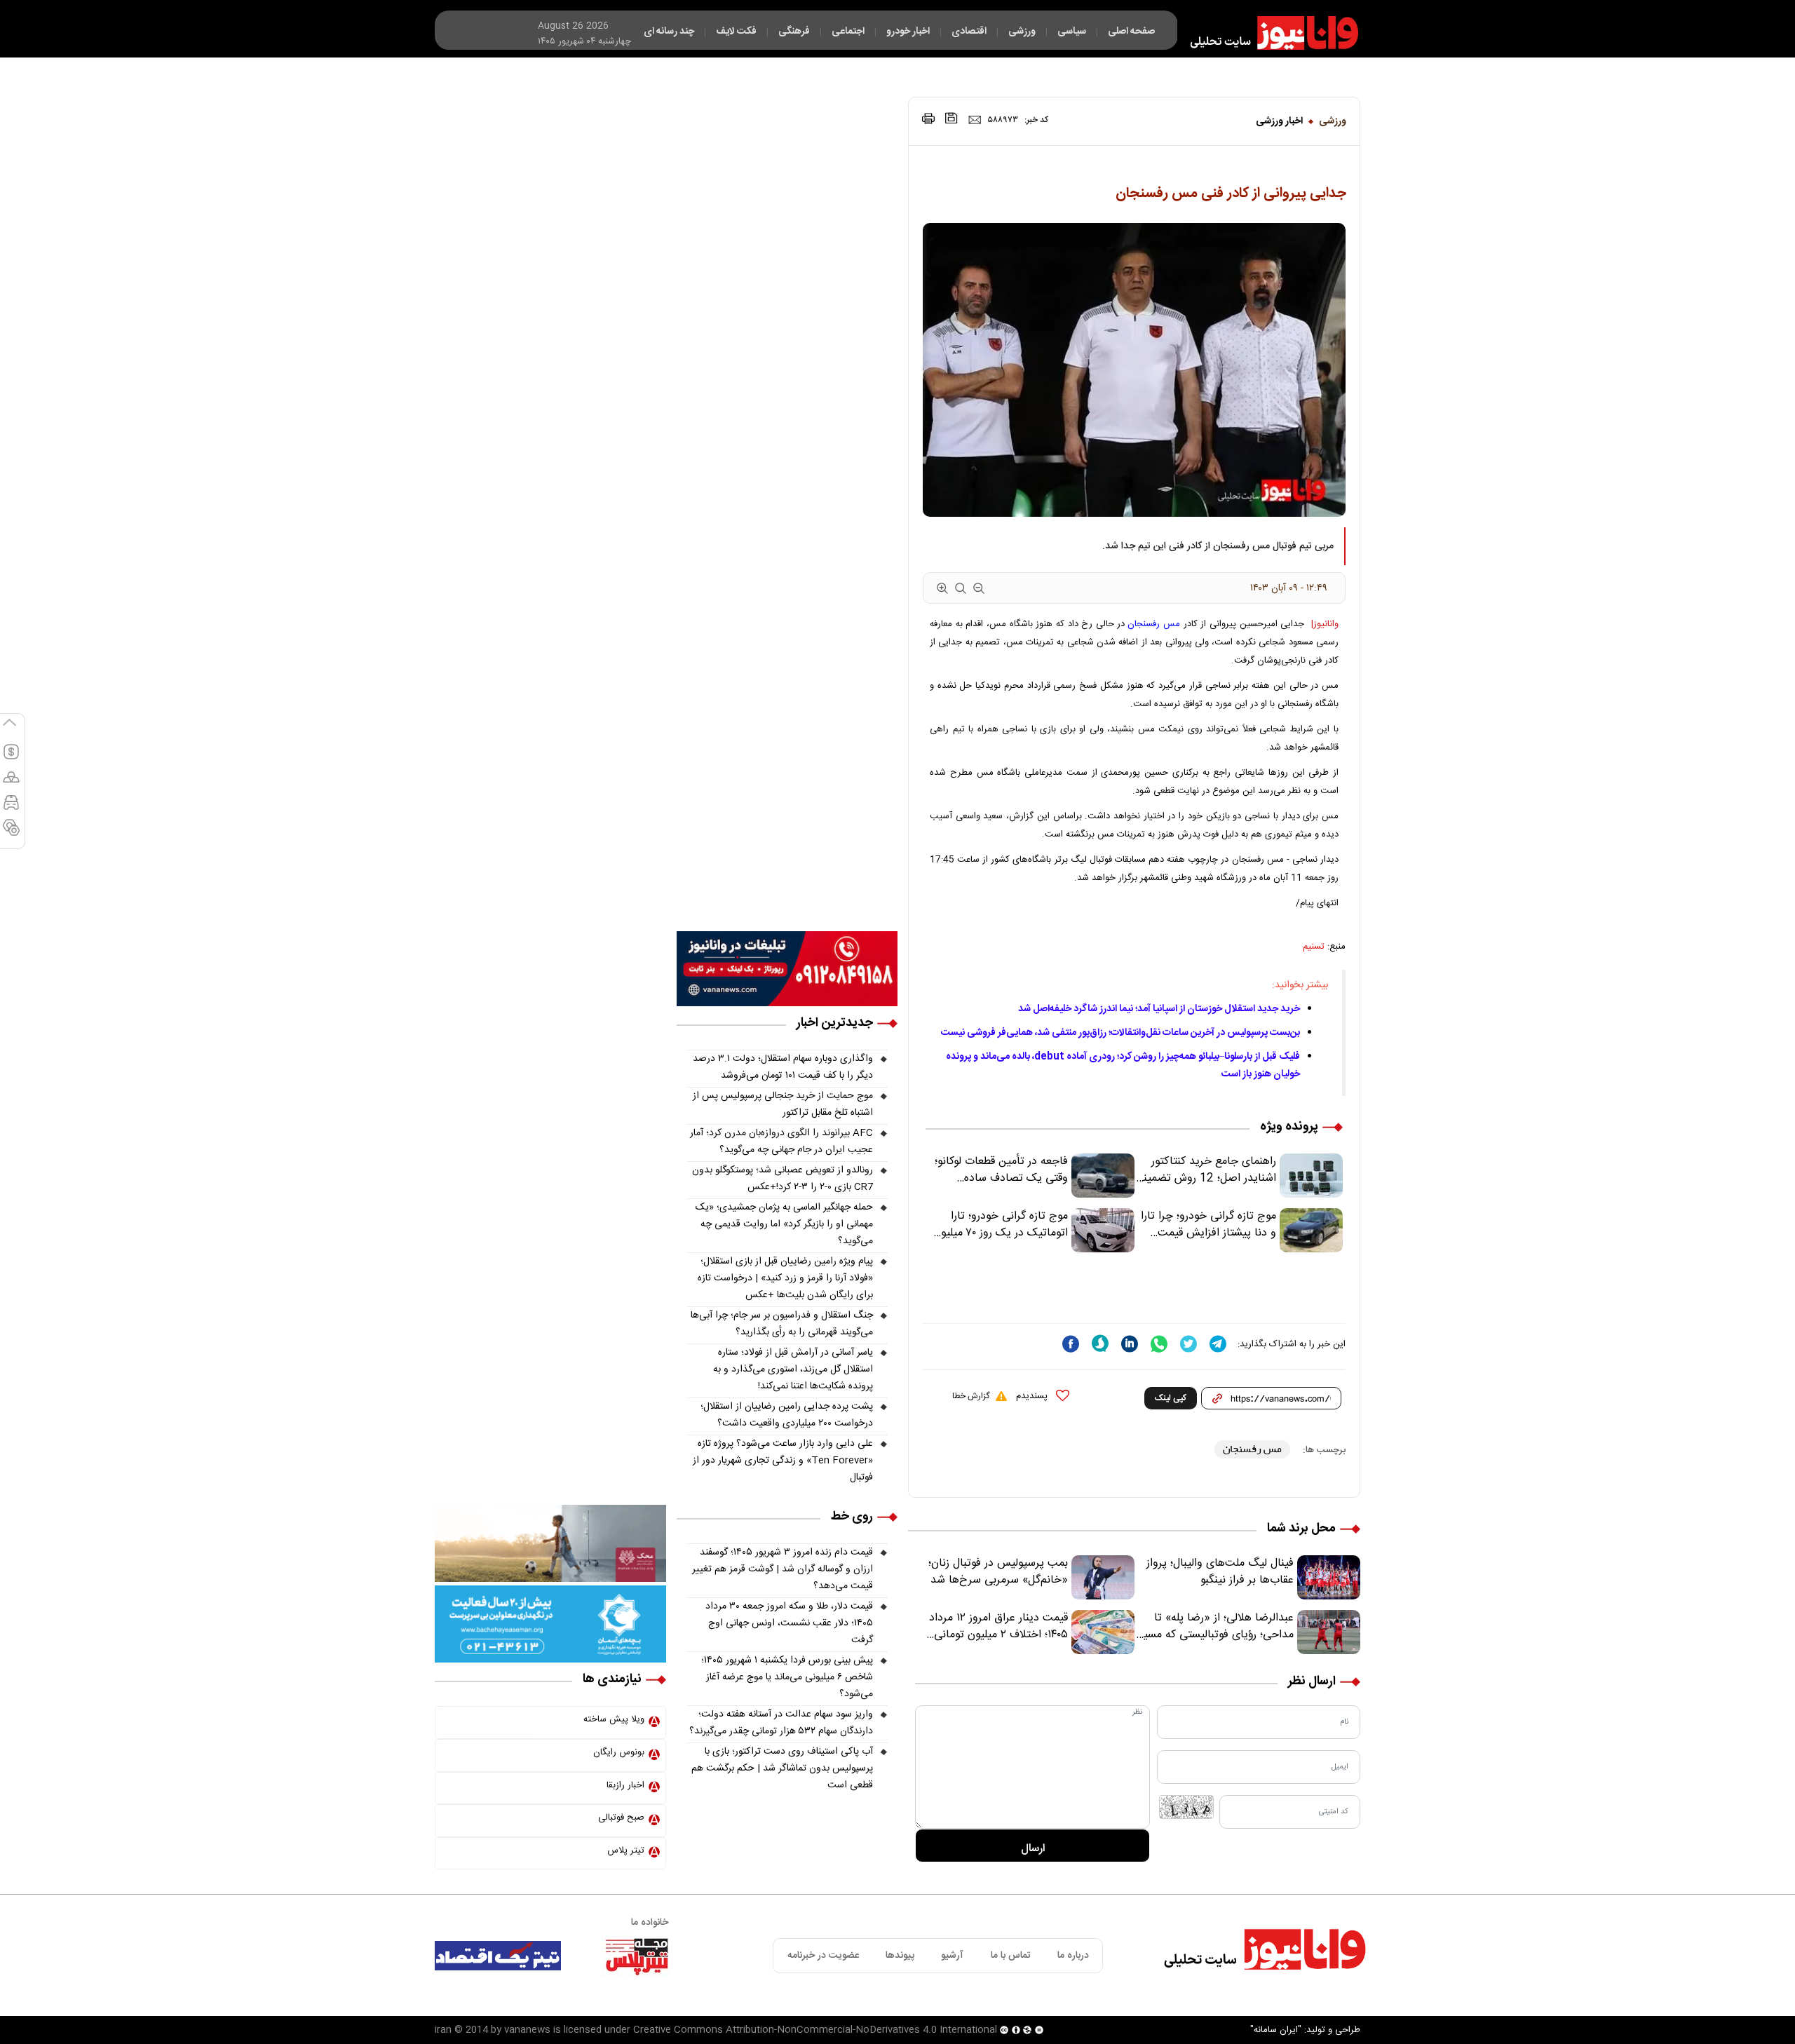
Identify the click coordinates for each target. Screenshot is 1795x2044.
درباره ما (1073, 1956)
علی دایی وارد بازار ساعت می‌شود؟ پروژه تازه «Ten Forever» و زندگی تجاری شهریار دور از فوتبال (783, 1461)
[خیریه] (550, 1625)
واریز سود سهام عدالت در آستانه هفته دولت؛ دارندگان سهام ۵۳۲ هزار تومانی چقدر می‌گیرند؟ (781, 1723)
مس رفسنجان (1154, 624)
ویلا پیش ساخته (614, 1719)
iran (443, 2030)
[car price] (11, 808)
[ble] (1100, 1344)
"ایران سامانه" (1276, 2030)
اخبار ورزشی (1279, 121)
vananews (527, 2030)
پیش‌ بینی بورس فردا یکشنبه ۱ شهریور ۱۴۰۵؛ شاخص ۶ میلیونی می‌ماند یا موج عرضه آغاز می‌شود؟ (787, 1677)
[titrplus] (637, 1956)
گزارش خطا (971, 1396)
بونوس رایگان (619, 1752)
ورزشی (1333, 121)
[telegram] (1218, 1344)
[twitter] (1188, 1344)
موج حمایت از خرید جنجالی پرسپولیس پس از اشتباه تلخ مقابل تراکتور (783, 1104)
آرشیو (952, 1956)
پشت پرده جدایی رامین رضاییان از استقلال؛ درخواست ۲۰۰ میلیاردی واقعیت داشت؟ (787, 1415)
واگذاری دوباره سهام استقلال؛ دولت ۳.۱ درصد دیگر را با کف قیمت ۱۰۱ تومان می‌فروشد (783, 1067)
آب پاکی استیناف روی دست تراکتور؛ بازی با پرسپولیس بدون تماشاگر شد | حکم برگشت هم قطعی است (782, 1768)
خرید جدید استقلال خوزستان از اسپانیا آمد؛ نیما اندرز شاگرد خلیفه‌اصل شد (1159, 1009)
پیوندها (900, 1956)
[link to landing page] (1268, 33)
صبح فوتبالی (621, 1818)
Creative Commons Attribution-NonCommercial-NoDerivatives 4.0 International (815, 2030)
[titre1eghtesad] (498, 1956)
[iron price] (11, 834)
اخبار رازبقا (625, 1785)
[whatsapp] (1159, 1344)
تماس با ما (1011, 1956)
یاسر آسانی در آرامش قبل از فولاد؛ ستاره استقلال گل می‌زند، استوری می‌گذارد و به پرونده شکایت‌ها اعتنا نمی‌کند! (793, 1369)
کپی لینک (1171, 1398)
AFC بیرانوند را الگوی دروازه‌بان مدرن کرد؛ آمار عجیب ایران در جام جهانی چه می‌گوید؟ (781, 1142)
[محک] (550, 1544)
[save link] (951, 118)
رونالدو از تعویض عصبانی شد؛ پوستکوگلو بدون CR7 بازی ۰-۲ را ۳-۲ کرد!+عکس (783, 1179)
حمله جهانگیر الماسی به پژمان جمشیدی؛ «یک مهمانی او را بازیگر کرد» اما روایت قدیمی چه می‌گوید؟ (784, 1224)
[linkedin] (1130, 1344)
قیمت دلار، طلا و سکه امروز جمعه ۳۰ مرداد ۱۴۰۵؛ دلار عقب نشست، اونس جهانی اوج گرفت (789, 1623)
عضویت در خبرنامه (823, 1956)
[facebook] (1071, 1344)
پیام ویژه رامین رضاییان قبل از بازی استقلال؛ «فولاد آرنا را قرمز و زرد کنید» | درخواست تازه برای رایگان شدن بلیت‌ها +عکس (785, 1278)
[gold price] (11, 783)
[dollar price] (11, 758)
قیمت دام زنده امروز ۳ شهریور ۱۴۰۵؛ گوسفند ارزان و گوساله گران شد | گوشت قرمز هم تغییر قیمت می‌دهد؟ (783, 1569)
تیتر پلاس (626, 1850)
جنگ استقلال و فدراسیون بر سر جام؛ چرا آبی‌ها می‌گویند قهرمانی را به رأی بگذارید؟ (782, 1324)
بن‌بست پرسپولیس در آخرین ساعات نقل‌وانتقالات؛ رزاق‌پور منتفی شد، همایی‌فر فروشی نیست (1120, 1033)
